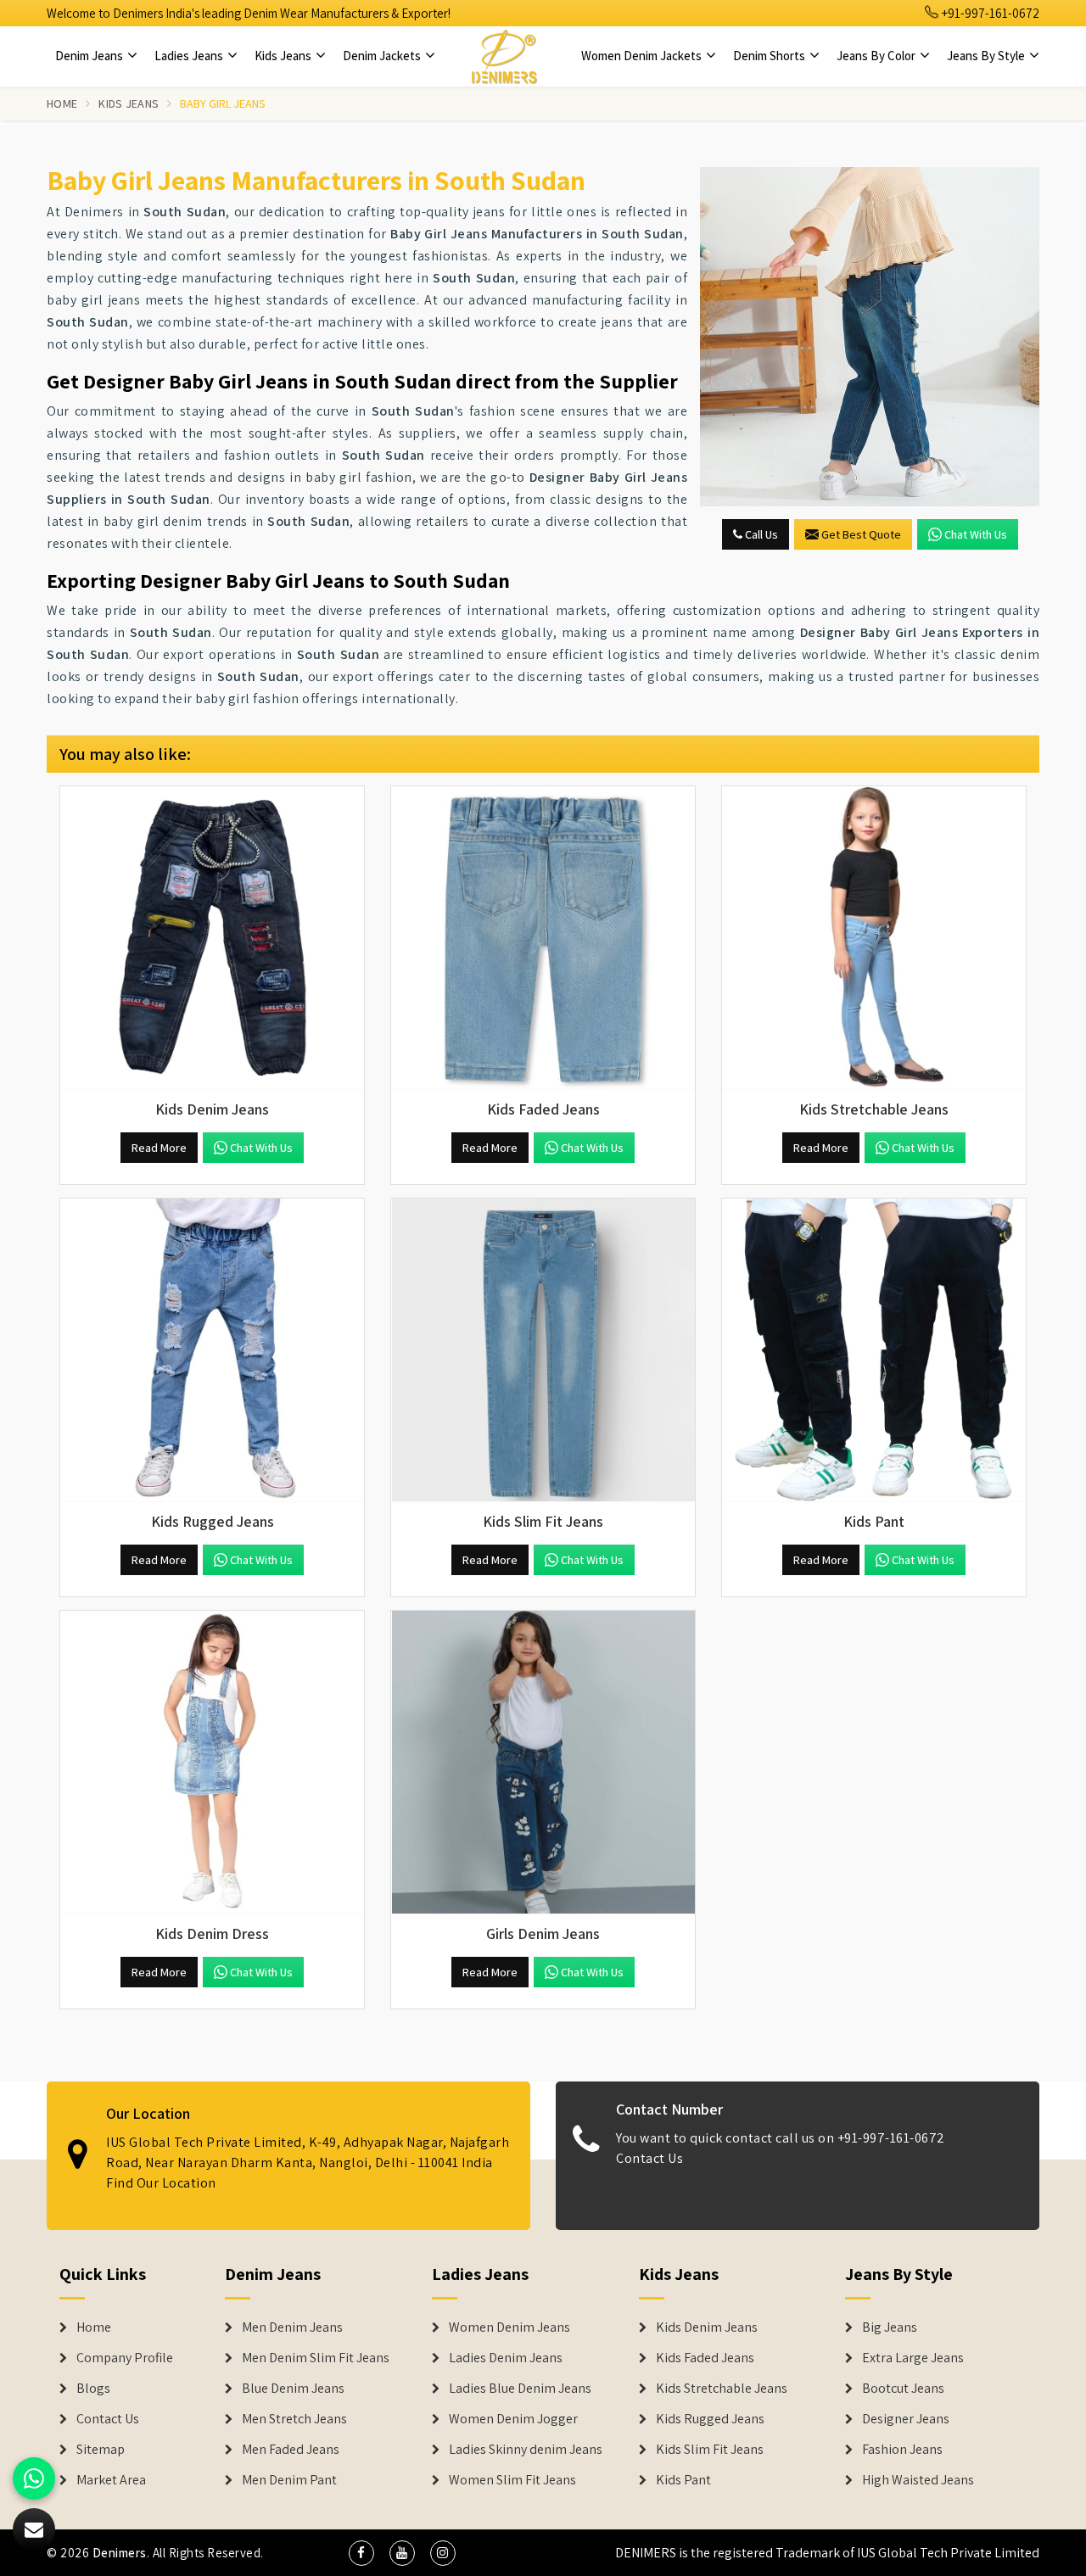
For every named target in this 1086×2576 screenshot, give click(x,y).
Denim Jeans (90, 56)
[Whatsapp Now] (34, 2478)
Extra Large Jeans (913, 2358)
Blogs (93, 2389)
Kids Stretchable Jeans (722, 2389)
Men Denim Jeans (292, 2327)
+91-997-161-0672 (989, 13)
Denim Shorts (770, 56)
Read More (159, 1148)
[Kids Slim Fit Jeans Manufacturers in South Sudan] (543, 1350)
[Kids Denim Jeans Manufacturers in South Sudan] (212, 938)
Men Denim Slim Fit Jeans (316, 2358)
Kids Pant (683, 2480)
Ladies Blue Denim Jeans (520, 2389)
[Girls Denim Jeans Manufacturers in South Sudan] (543, 1763)
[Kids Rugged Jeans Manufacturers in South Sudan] (212, 1350)
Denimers (120, 2553)
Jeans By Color (877, 56)
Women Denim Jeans (509, 2327)
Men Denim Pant (289, 2480)
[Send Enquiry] (870, 337)
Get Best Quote (861, 534)
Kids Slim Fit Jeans (710, 2450)
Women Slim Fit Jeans (512, 2480)
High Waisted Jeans (918, 2480)
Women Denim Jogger (513, 2419)
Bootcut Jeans (903, 2389)
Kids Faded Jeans (705, 2358)
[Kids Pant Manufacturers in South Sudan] (874, 1350)
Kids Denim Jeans (707, 2327)
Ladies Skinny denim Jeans (526, 2450)
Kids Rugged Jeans (710, 2419)
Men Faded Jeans (291, 2450)
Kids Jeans (284, 56)
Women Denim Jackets (643, 56)
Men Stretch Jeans (294, 2419)
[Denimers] (504, 56)
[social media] (361, 2553)
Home (62, 103)
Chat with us (976, 534)
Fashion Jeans (902, 2450)
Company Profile (125, 2358)
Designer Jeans (906, 2419)
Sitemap (101, 2450)
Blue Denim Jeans (293, 2389)
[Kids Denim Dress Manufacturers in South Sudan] (212, 1763)
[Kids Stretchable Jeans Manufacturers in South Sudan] (874, 938)
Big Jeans (890, 2327)
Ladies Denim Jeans (506, 2358)
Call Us (760, 534)
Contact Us (649, 2158)
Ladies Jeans (190, 56)
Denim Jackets (383, 56)
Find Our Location (161, 2183)
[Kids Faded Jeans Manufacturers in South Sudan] (543, 938)
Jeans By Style (987, 56)
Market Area (111, 2480)
